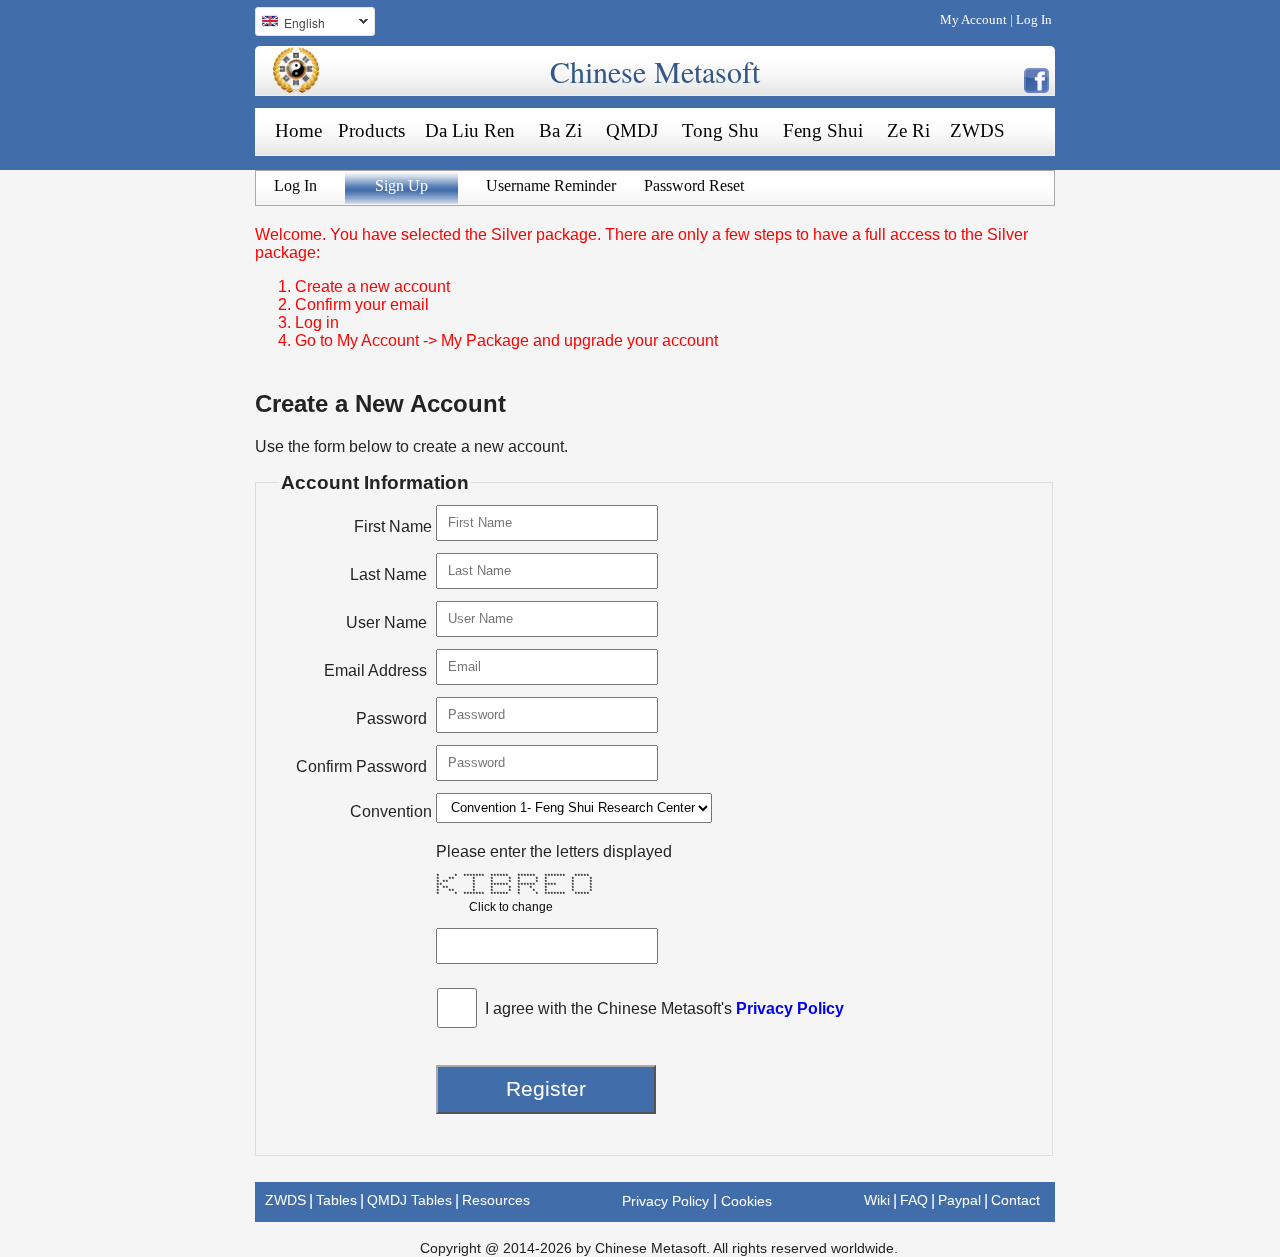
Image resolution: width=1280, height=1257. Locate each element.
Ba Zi (560, 130)
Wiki (877, 1200)
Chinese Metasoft (655, 71)
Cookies (746, 1201)
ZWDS (977, 130)
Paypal (959, 1200)
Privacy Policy (790, 1008)
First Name (393, 526)
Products (371, 130)
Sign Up (401, 185)
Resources (496, 1200)
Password (391, 718)
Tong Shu (720, 130)
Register (546, 1089)
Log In (1034, 19)
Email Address (375, 670)
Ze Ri (908, 130)
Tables (336, 1200)
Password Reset (694, 185)
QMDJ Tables (409, 1200)
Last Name (388, 574)
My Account (973, 19)
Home (298, 130)
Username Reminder (551, 185)
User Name (386, 622)
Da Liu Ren (470, 130)
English (290, 25)
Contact (1015, 1200)
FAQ (914, 1200)
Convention (391, 811)
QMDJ (632, 130)
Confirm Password (361, 766)
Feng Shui (823, 130)
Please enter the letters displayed (554, 851)
